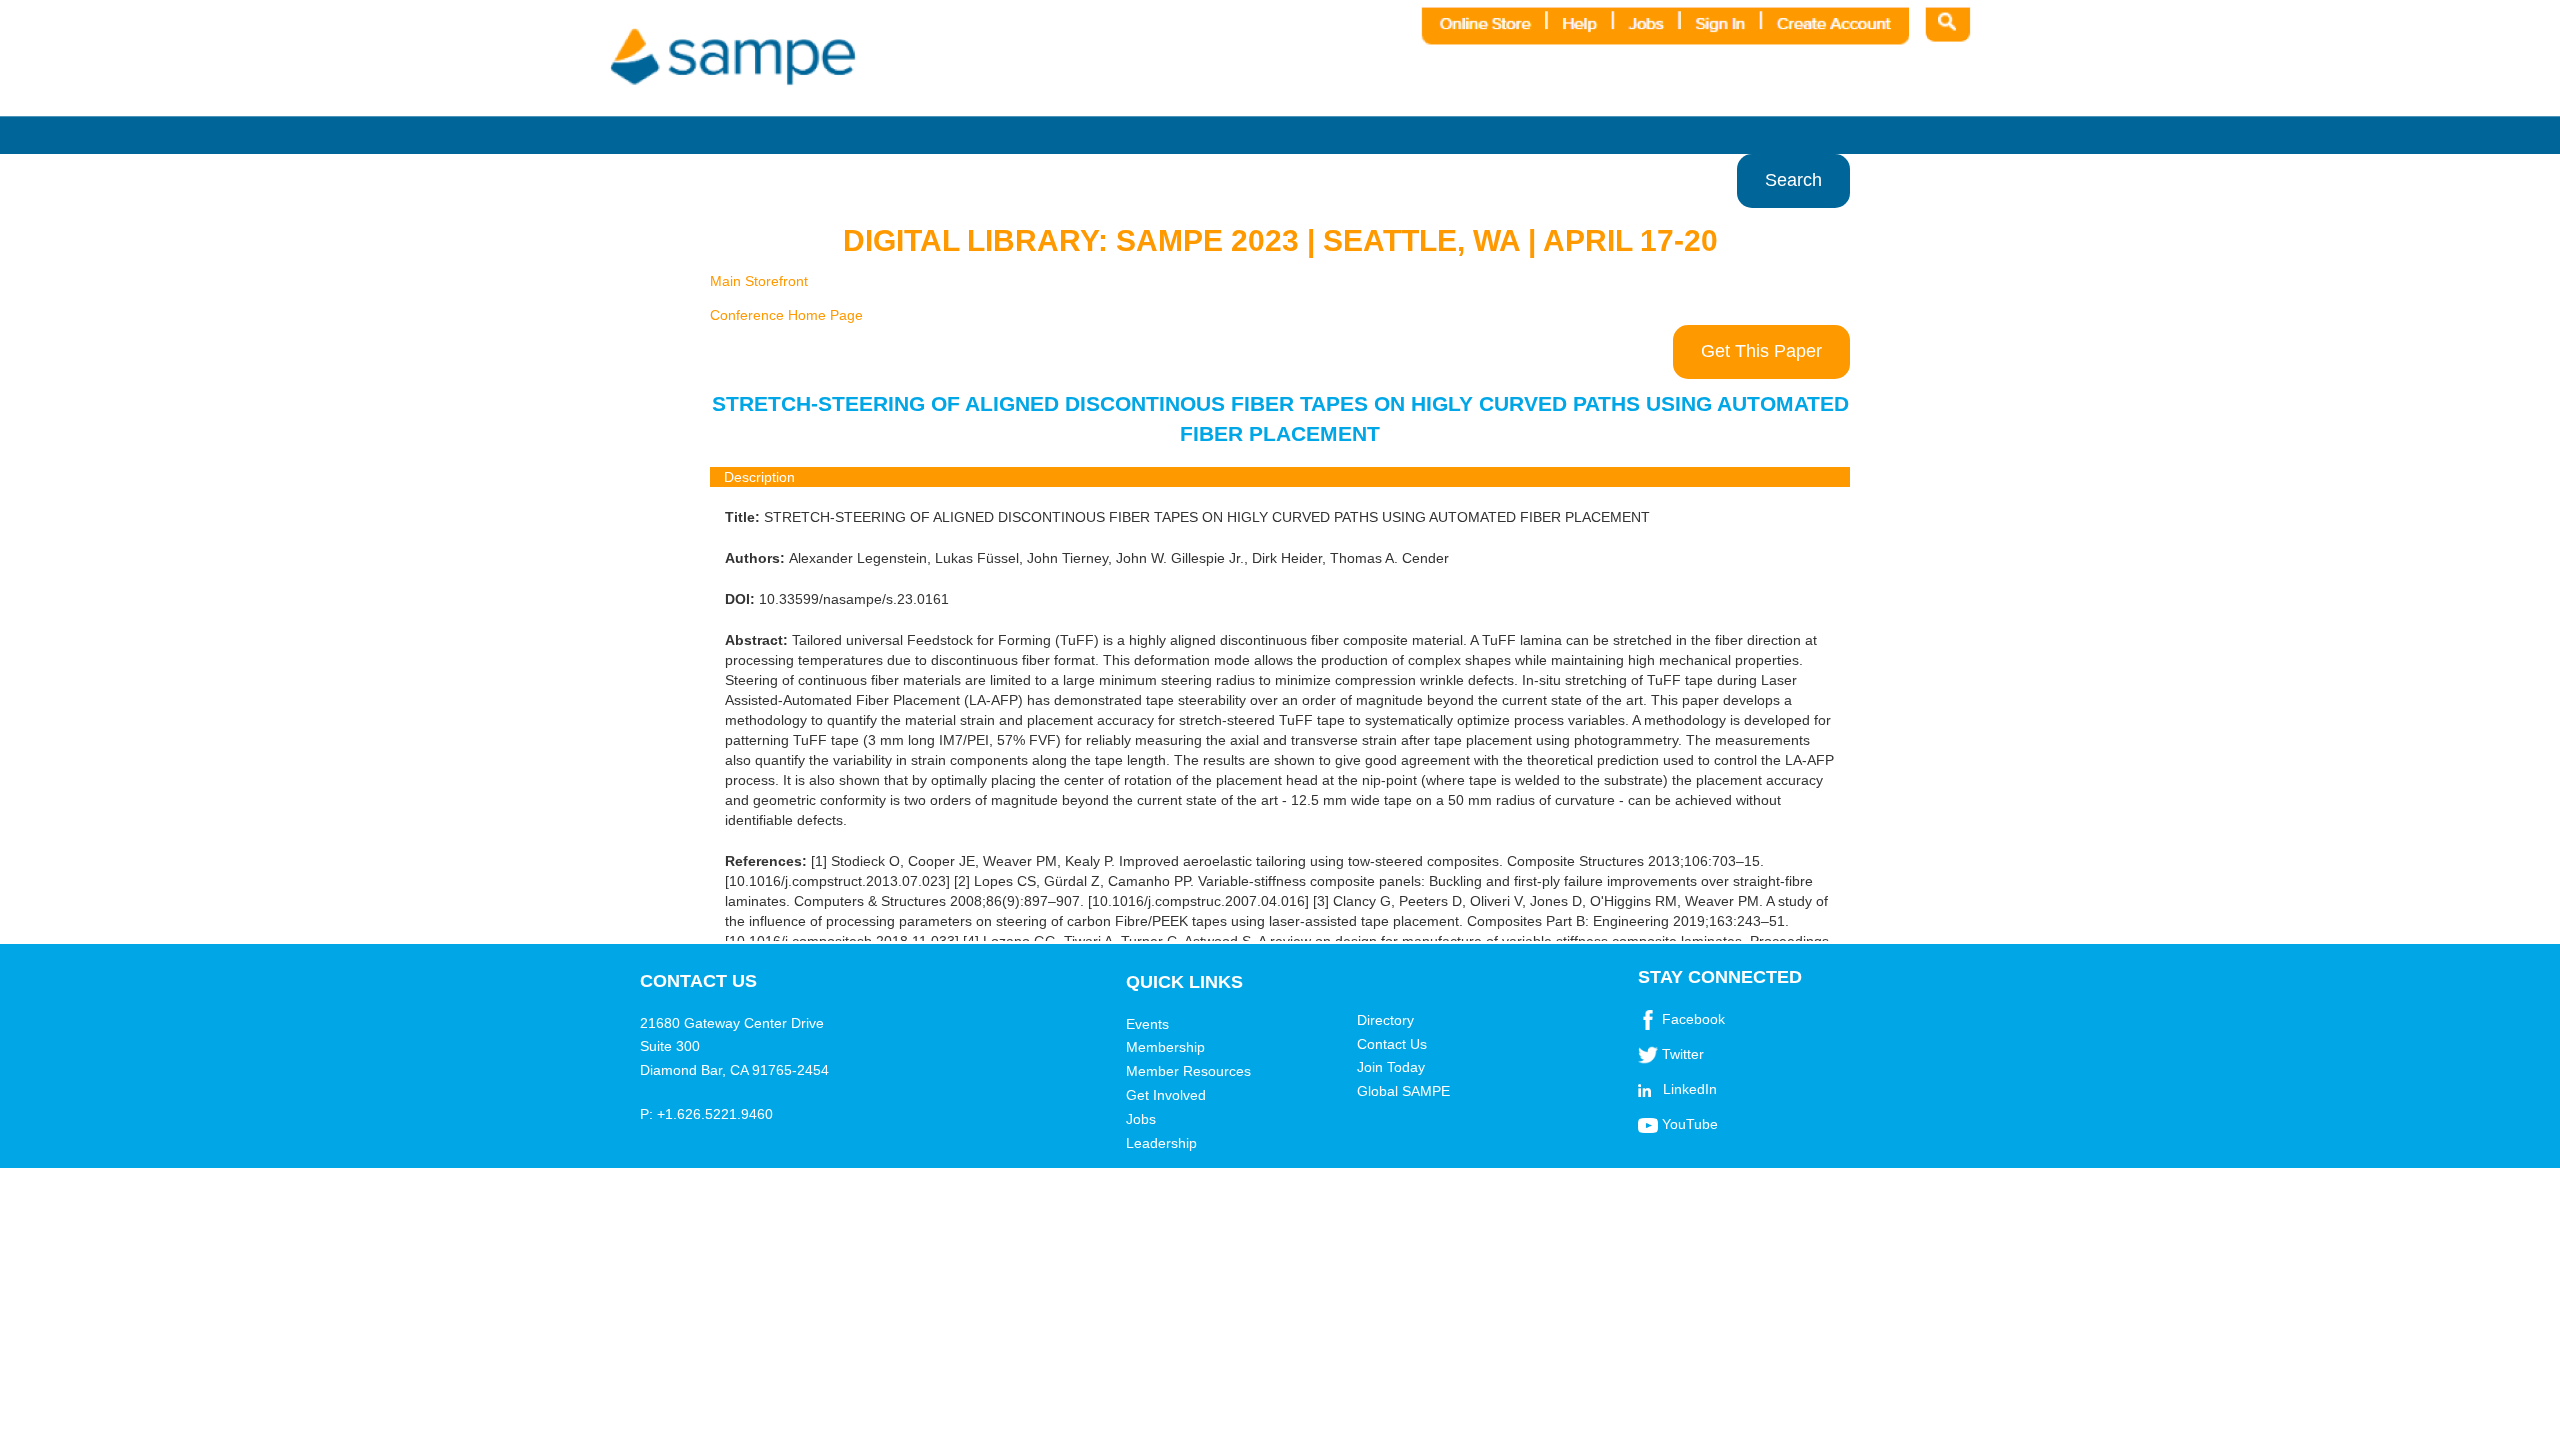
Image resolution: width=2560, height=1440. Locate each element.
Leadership (1161, 1143)
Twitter (1683, 1054)
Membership (1165, 1047)
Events (1147, 1024)
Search (1793, 180)
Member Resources (1188, 1071)
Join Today (1391, 1067)
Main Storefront (759, 281)
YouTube (1690, 1124)
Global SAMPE (1403, 1091)
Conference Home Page (786, 315)
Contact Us (1392, 1044)
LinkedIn (1690, 1089)
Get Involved (1166, 1095)
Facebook (1693, 1019)
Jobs (1141, 1119)
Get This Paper (1761, 351)
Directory (1385, 1020)
